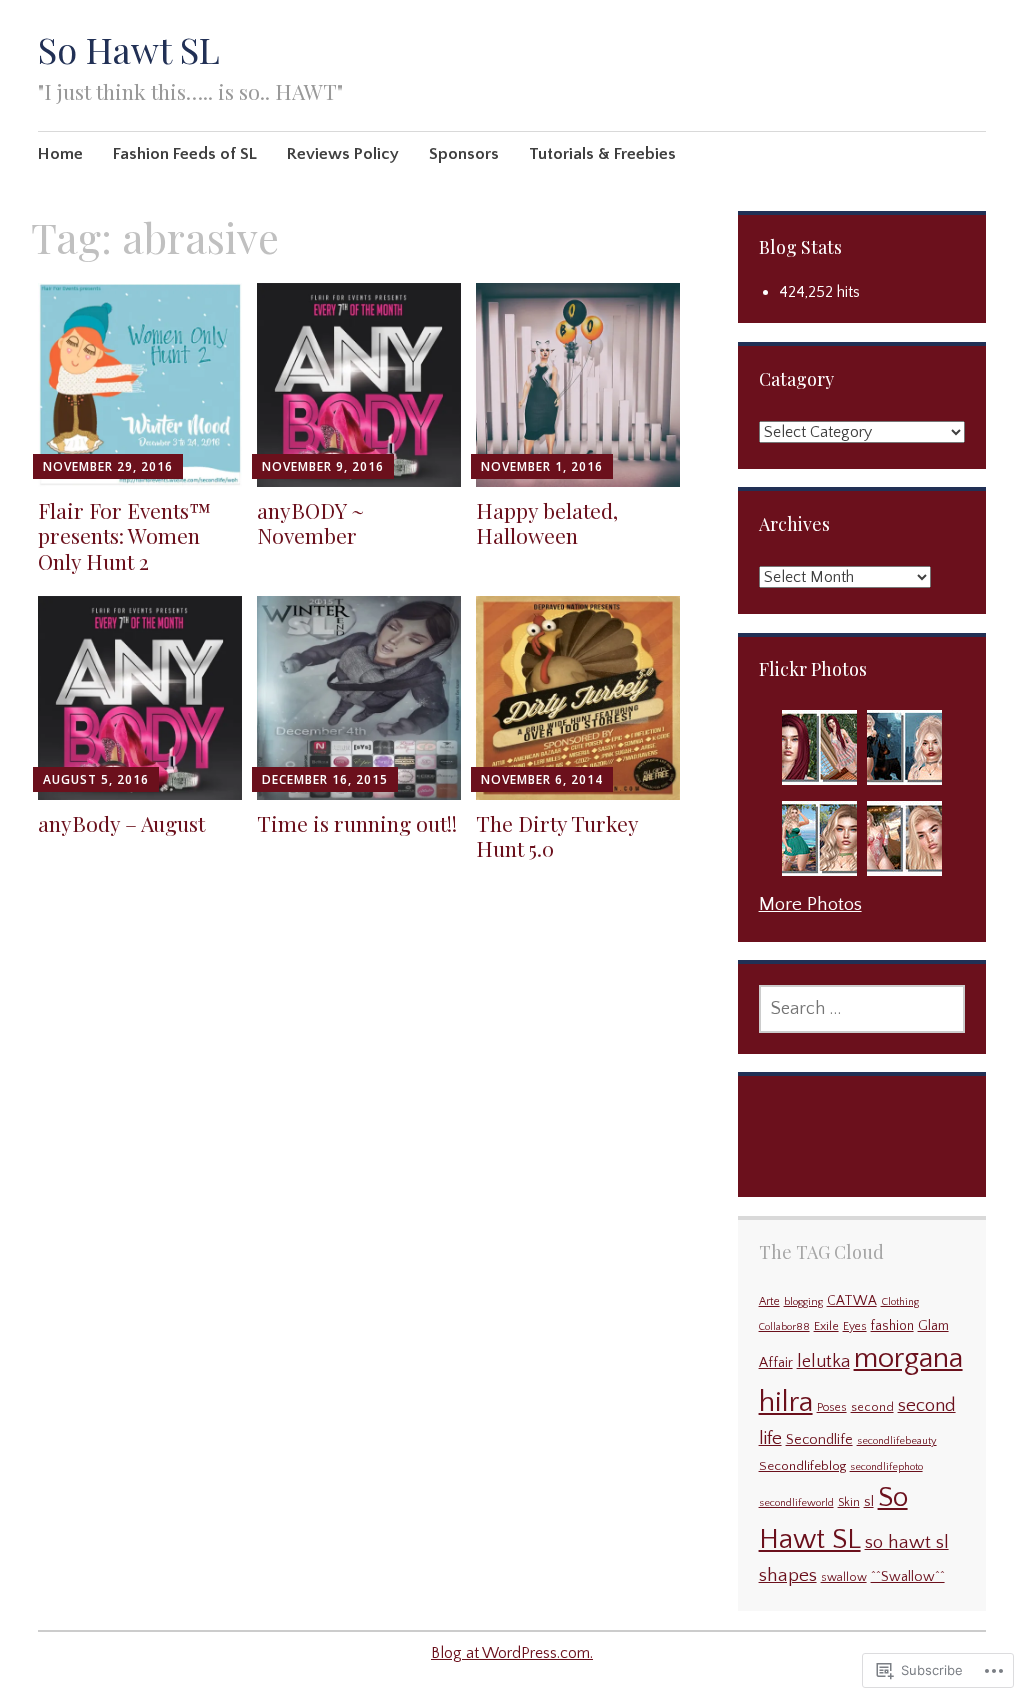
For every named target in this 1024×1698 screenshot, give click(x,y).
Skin (849, 1502)
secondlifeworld (796, 1503)
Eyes (855, 1326)
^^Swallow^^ (908, 1577)
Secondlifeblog (802, 1466)
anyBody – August (121, 823)
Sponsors (464, 154)
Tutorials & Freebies (602, 154)
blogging (803, 1302)
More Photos (810, 904)
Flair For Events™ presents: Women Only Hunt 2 (124, 535)
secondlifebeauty (897, 1441)
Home (60, 154)
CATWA (852, 1301)
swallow (844, 1577)
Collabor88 (784, 1327)
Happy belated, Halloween (547, 522)
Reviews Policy (343, 154)
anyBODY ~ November (311, 522)
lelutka (823, 1362)
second (872, 1407)
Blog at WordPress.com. (512, 1653)
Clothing (900, 1302)
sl (869, 1502)
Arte (769, 1301)
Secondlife (819, 1440)
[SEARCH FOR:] (862, 1009)
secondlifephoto (886, 1467)
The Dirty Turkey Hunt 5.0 (557, 835)
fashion (892, 1326)
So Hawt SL (129, 49)
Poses (832, 1407)
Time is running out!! (357, 823)
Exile (826, 1326)
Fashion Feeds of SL (185, 154)
